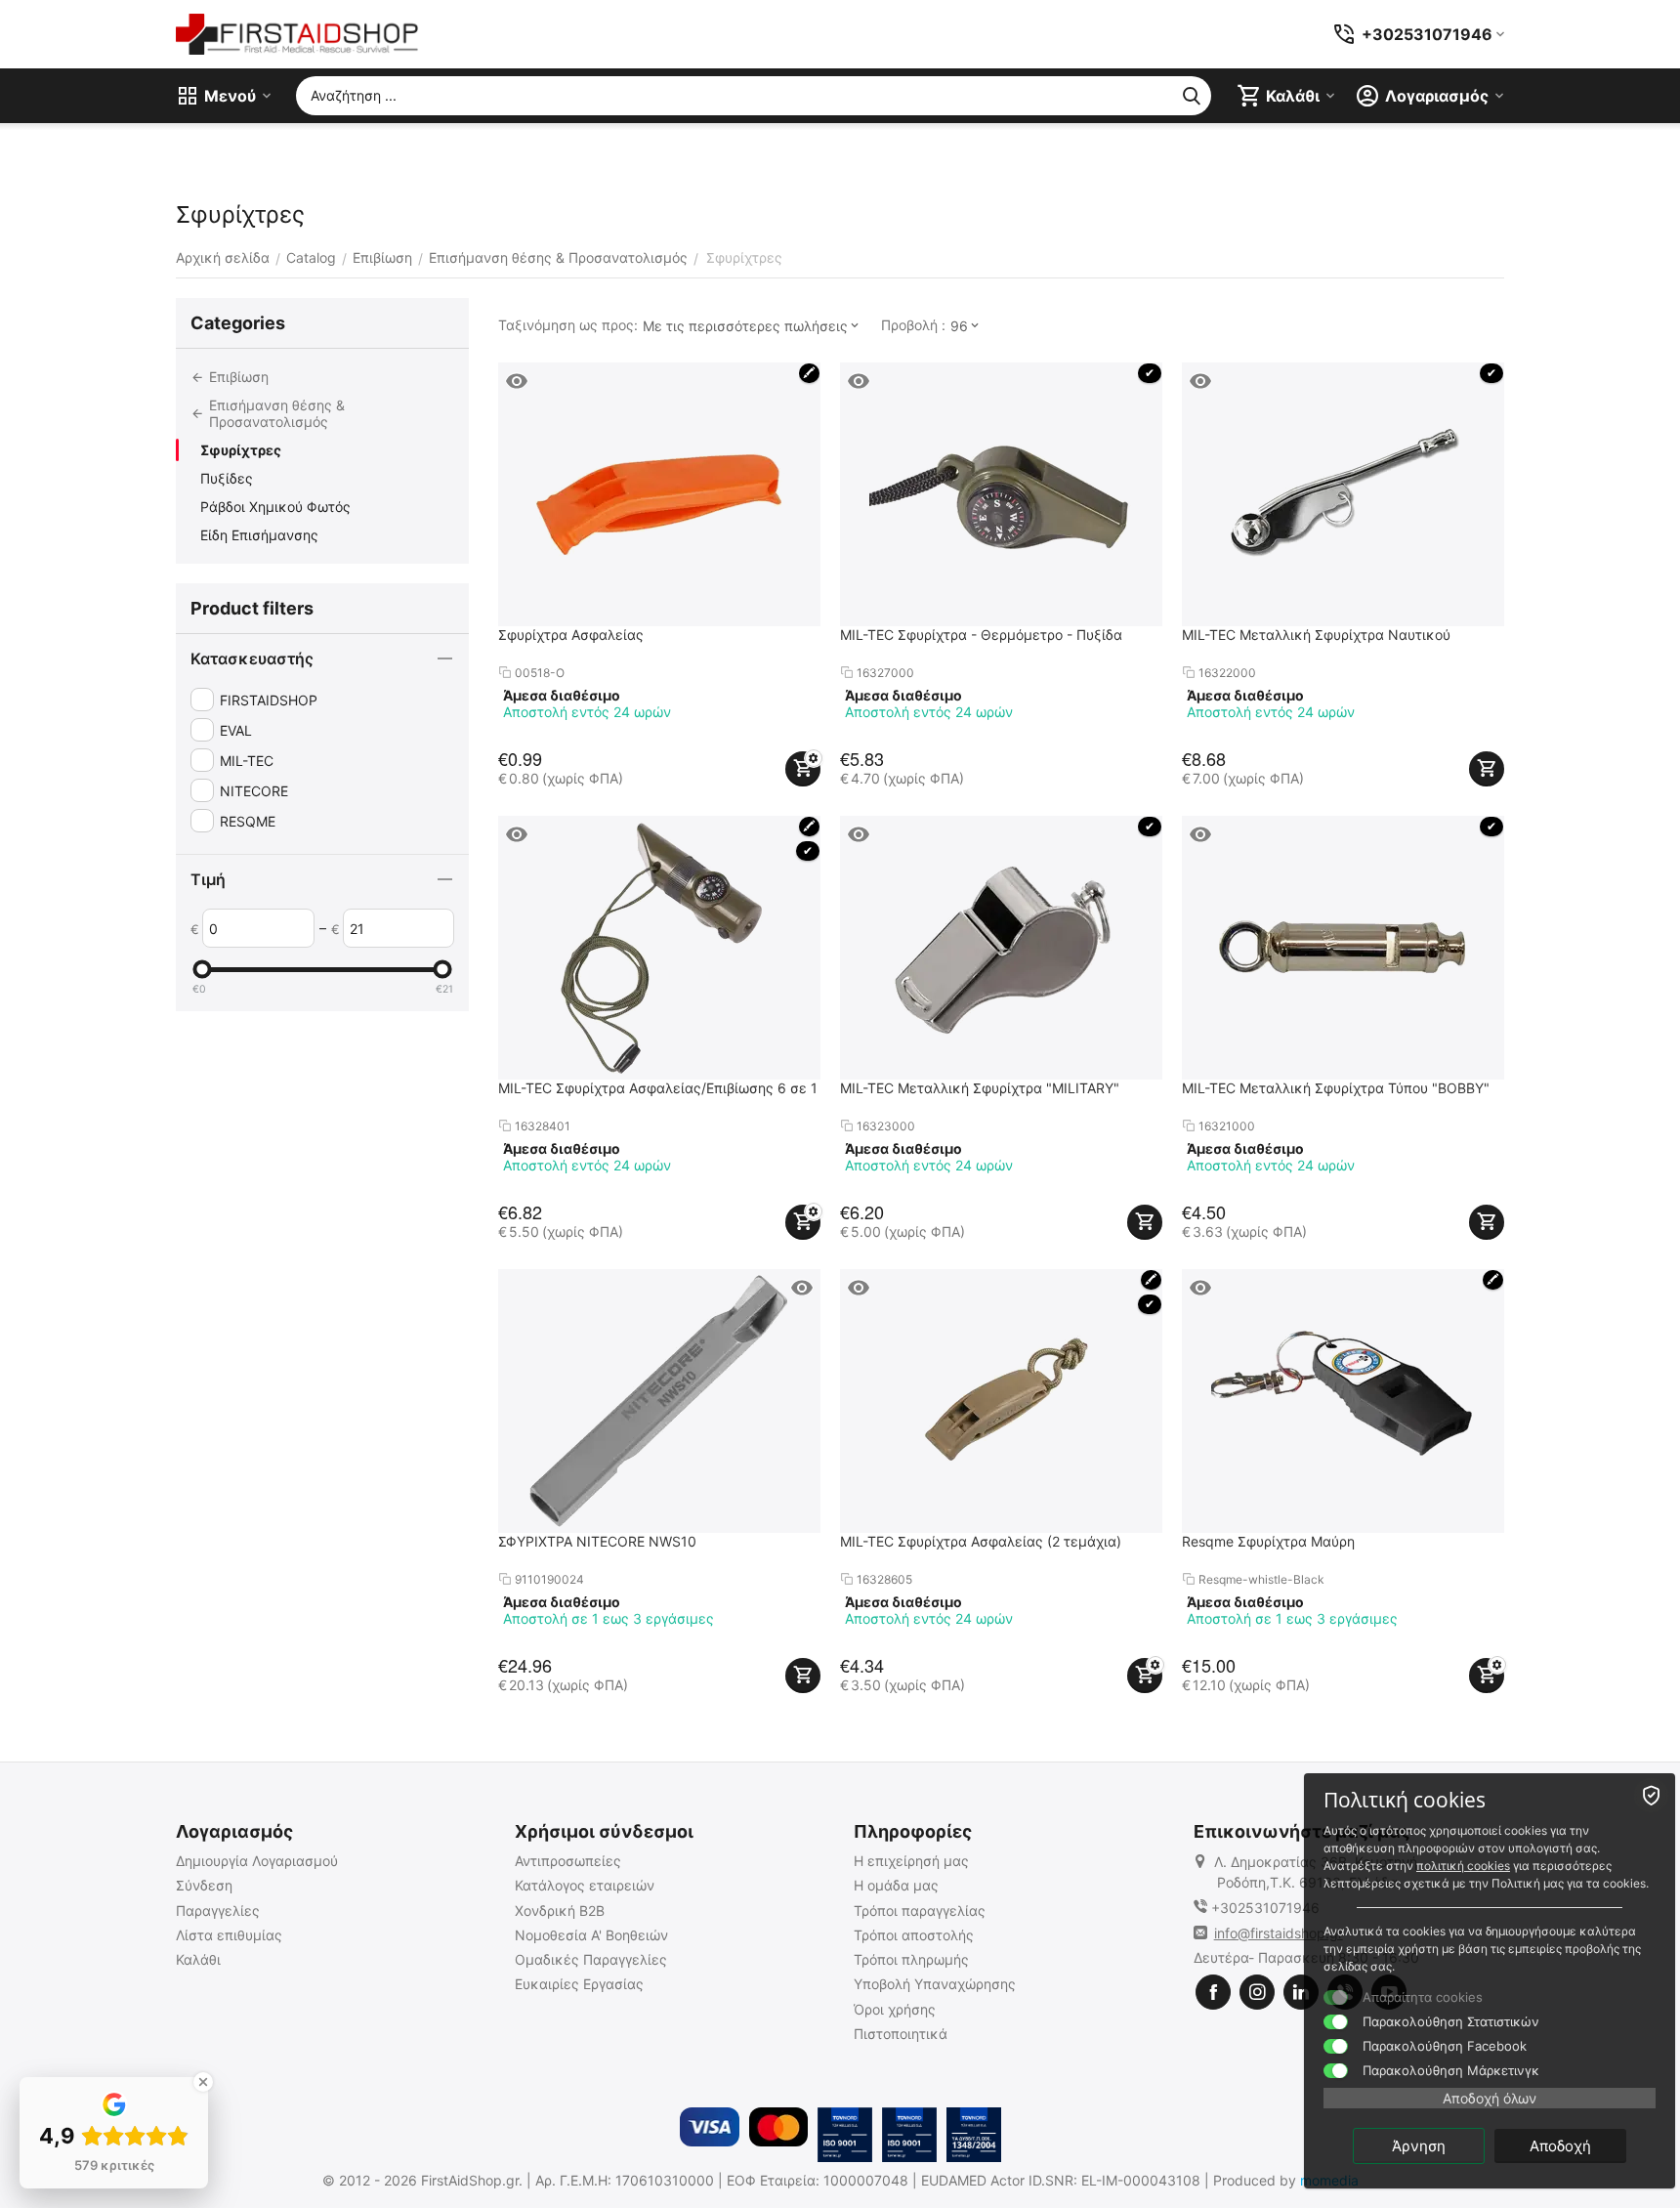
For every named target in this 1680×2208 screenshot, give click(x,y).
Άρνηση (1419, 2146)
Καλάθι (198, 1959)
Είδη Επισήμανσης (259, 535)
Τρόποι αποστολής (914, 1935)
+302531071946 (1265, 1908)
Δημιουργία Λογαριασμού (257, 1861)
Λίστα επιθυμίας (229, 1935)
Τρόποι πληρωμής (911, 1959)
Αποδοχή (1560, 2146)
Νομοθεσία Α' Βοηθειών (591, 1935)
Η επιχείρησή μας (911, 1861)
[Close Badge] (203, 2082)
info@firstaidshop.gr (1279, 1933)
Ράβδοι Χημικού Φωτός (275, 507)
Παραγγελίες (218, 1911)
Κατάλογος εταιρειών (585, 1885)
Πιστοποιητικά (901, 2034)
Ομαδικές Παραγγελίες (591, 1959)
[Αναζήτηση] (1192, 96)
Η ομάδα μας (896, 1885)
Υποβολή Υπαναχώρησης (935, 1984)
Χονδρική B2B (560, 1911)
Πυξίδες (227, 478)
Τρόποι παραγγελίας (920, 1911)
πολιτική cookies (1463, 1866)
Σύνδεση (204, 1885)
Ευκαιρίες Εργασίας (579, 1984)
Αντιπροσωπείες (568, 1861)
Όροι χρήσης (895, 2009)
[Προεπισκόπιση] (517, 381)
